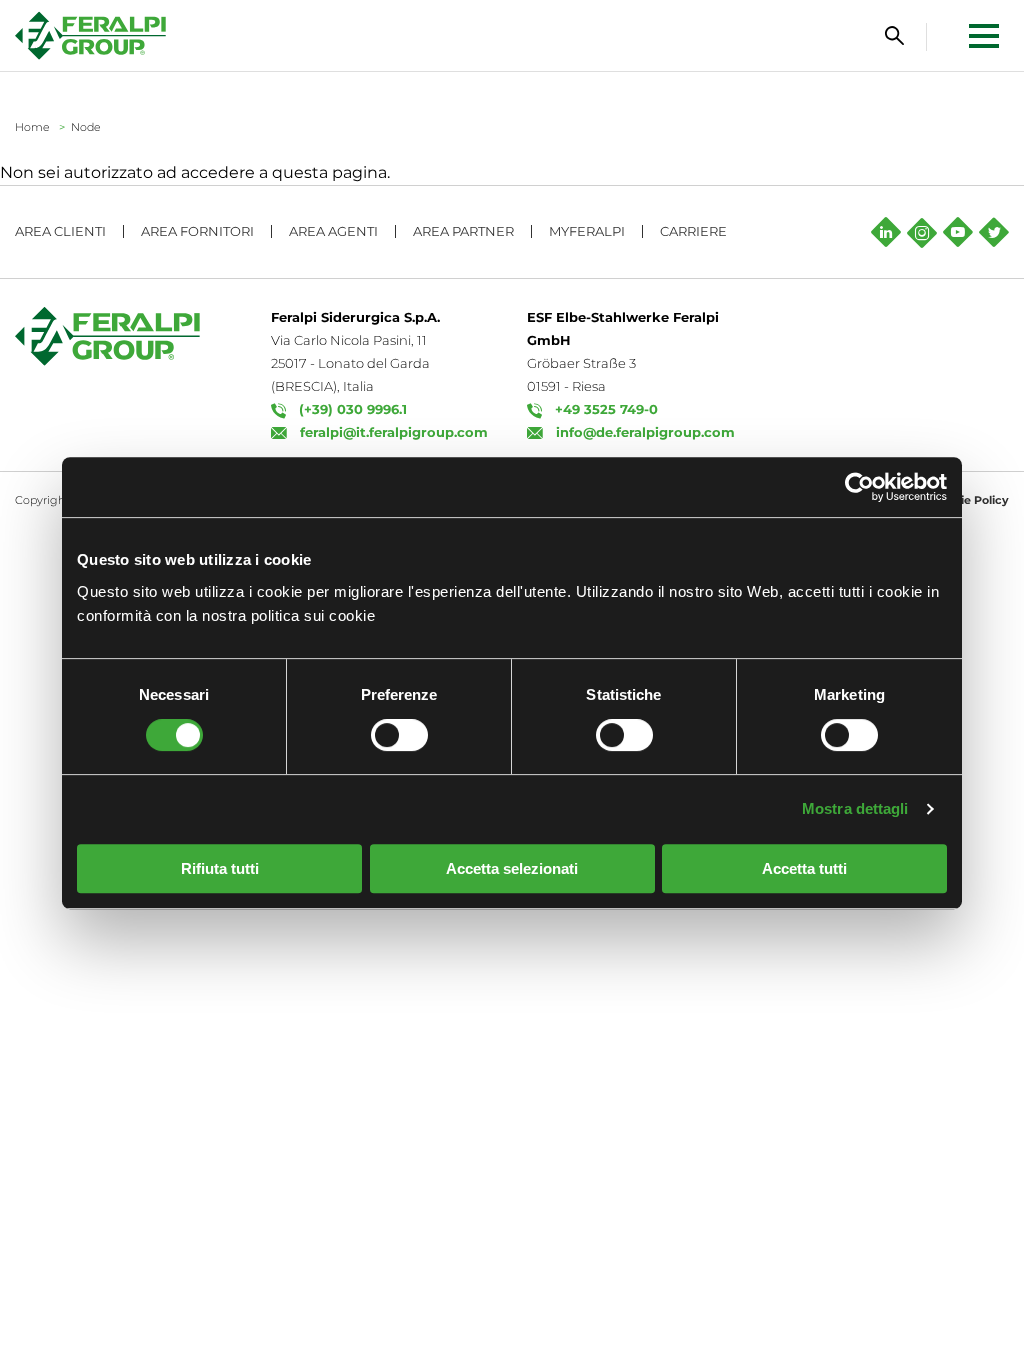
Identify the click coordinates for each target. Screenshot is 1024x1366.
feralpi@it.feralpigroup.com (394, 432)
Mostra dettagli (855, 808)
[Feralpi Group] (90, 35)
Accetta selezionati (512, 868)
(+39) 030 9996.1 (353, 409)
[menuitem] (943, 35)
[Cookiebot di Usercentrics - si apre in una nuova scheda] (859, 487)
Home (32, 127)
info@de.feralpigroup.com (645, 432)
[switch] (399, 735)
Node (86, 127)
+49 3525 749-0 (606, 409)
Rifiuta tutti (220, 868)
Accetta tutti (804, 868)
